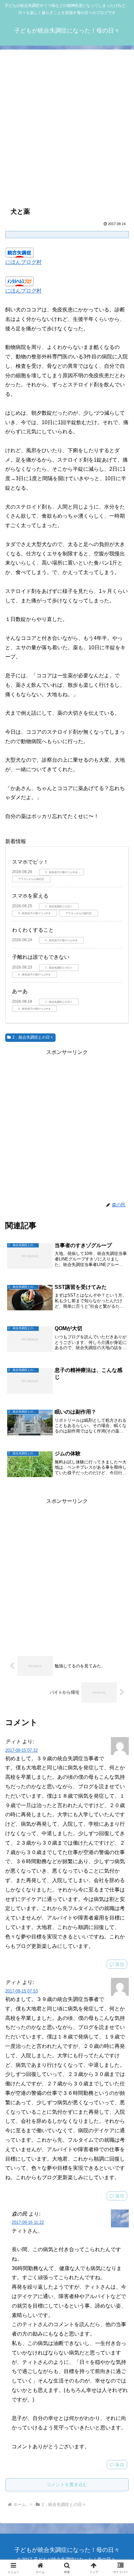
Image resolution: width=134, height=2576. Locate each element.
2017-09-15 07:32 (21, 1750)
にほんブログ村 (23, 262)
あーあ (20, 991)
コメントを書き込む (67, 2484)
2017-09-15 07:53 (21, 1991)
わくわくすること (33, 930)
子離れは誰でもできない (41, 957)
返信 (120, 1964)
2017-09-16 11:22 (28, 2222)
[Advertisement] (67, 127)
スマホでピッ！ (30, 862)
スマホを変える (30, 896)
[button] (121, 1492)
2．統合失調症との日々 (33, 1037)
